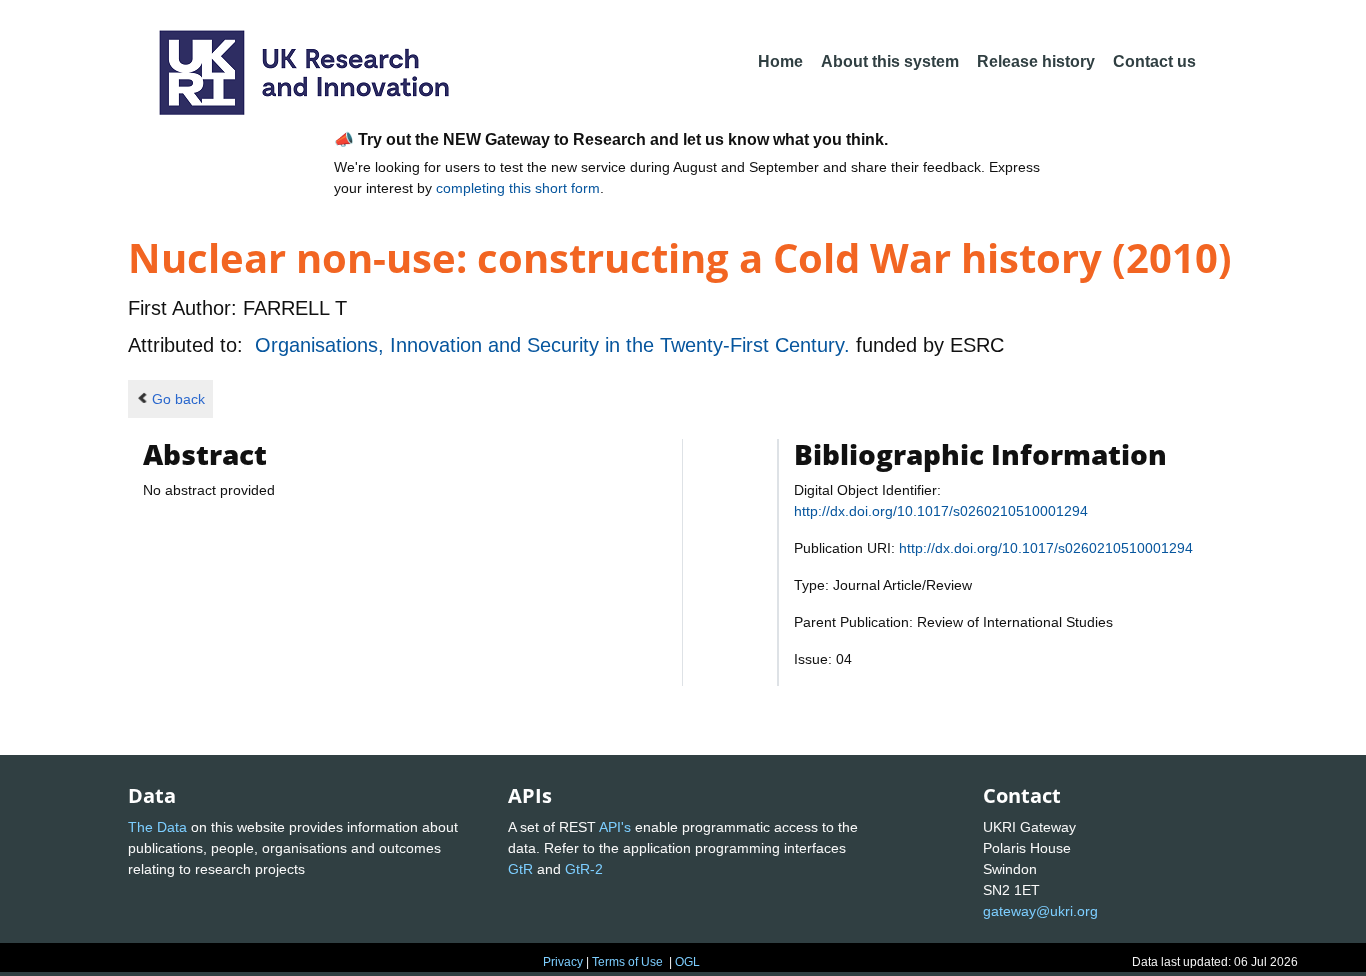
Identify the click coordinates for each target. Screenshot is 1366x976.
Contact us (1154, 61)
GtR (520, 869)
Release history (1036, 61)
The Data (157, 827)
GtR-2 (584, 869)
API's (615, 827)
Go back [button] (178, 399)
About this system (890, 61)
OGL (687, 962)
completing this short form (518, 188)
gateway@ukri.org (1040, 911)
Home (780, 61)
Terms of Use (627, 962)
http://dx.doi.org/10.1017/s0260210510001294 (941, 511)
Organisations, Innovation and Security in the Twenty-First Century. (555, 345)
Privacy (563, 962)
